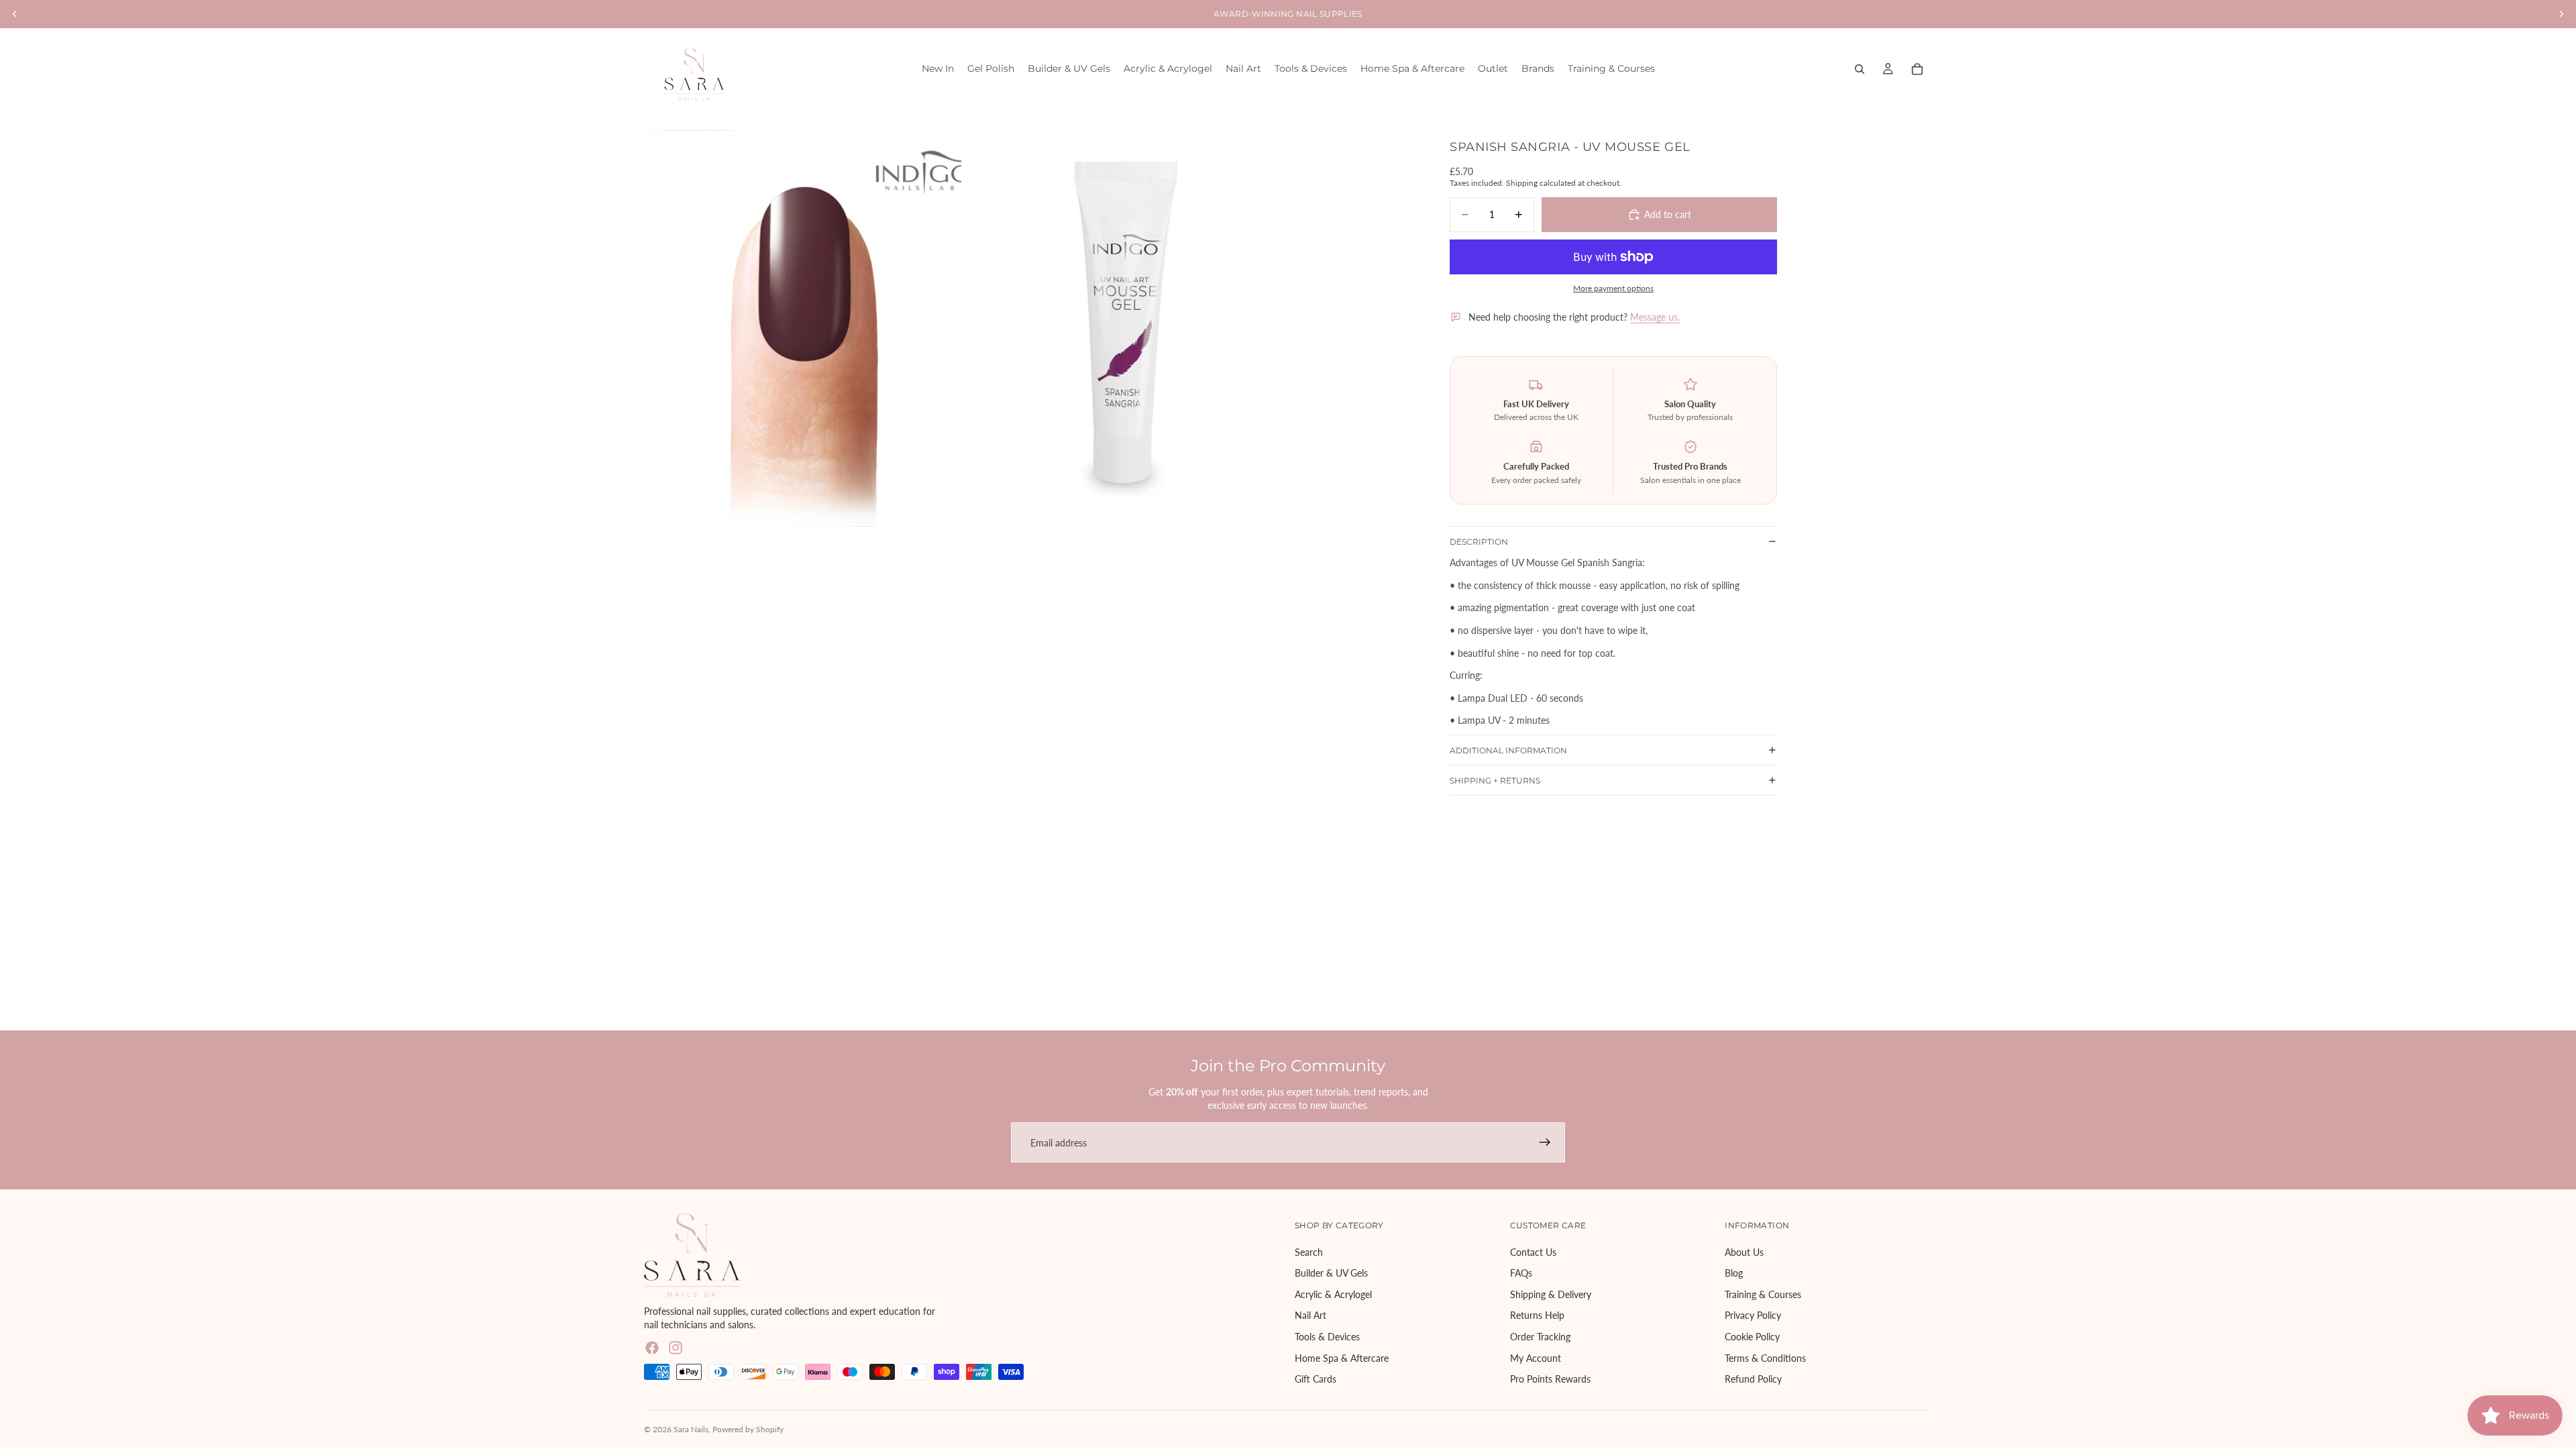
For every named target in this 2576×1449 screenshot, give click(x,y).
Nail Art (1310, 1316)
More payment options (1613, 288)
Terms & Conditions (1765, 1358)
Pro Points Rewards (1550, 1380)
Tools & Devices (1327, 1337)
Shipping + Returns (1495, 781)
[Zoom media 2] (1123, 328)
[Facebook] (652, 1348)
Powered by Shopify (748, 1429)
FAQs (1521, 1274)
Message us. (1655, 317)
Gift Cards (1316, 1380)
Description (1479, 542)
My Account (1536, 1358)
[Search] (1860, 69)
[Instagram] (676, 1348)
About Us (1744, 1252)
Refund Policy (1753, 1380)
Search (1309, 1252)
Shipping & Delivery (1551, 1294)
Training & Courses (1763, 1294)
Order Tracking (1540, 1337)
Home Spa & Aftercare (1342, 1358)
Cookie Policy (1752, 1337)
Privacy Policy (1753, 1316)
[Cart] (1917, 69)
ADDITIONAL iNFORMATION (1508, 750)
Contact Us (1533, 1252)
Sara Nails (691, 1429)
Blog (1734, 1274)
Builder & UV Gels (1331, 1274)
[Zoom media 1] (803, 328)
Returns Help (1537, 1316)
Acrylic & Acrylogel (1333, 1294)
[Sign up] (1545, 1142)
